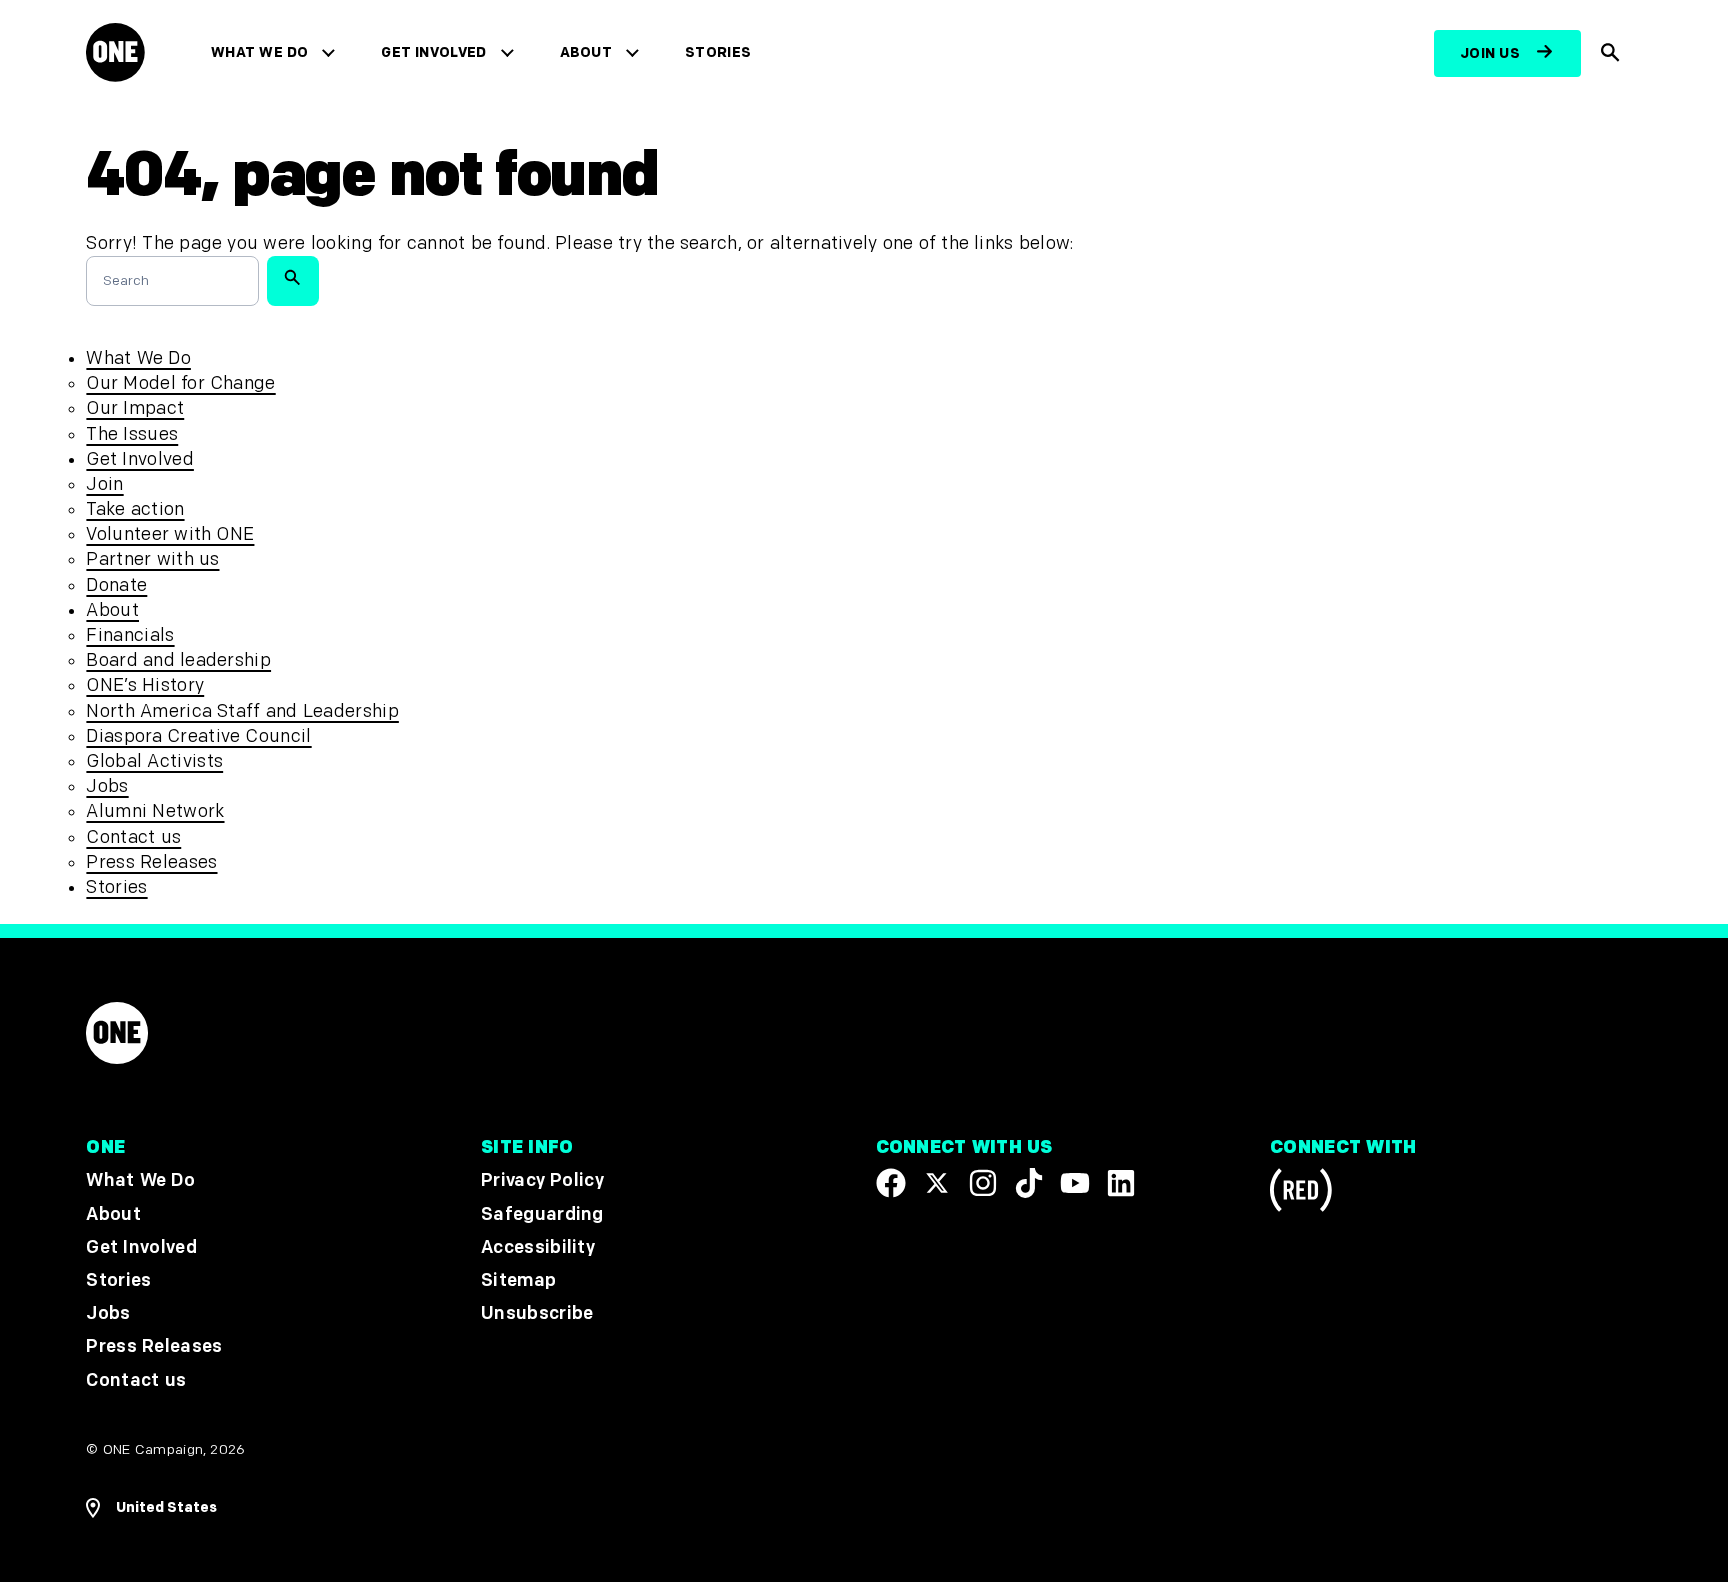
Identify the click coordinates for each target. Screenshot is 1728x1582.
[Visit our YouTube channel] (1075, 1183)
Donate (116, 585)
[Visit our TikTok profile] (1029, 1183)
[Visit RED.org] (1301, 1193)
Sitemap (518, 1280)
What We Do (259, 52)
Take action (135, 509)
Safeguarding (542, 1213)
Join (104, 484)
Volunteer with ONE (170, 534)
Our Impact (135, 408)
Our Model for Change (180, 383)
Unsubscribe (537, 1313)
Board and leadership (178, 660)
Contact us (133, 837)
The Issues (132, 434)
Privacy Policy (542, 1180)
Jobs (107, 786)
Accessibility (538, 1246)
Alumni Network (155, 811)
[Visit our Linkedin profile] (1121, 1183)
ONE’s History (145, 685)
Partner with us (152, 559)
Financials (130, 635)
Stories (718, 52)
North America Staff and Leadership (242, 711)
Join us (1490, 53)
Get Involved (433, 52)
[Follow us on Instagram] (983, 1183)
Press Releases (151, 862)
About (586, 52)
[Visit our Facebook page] (891, 1183)
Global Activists (154, 761)
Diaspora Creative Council (198, 736)
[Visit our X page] (937, 1183)
